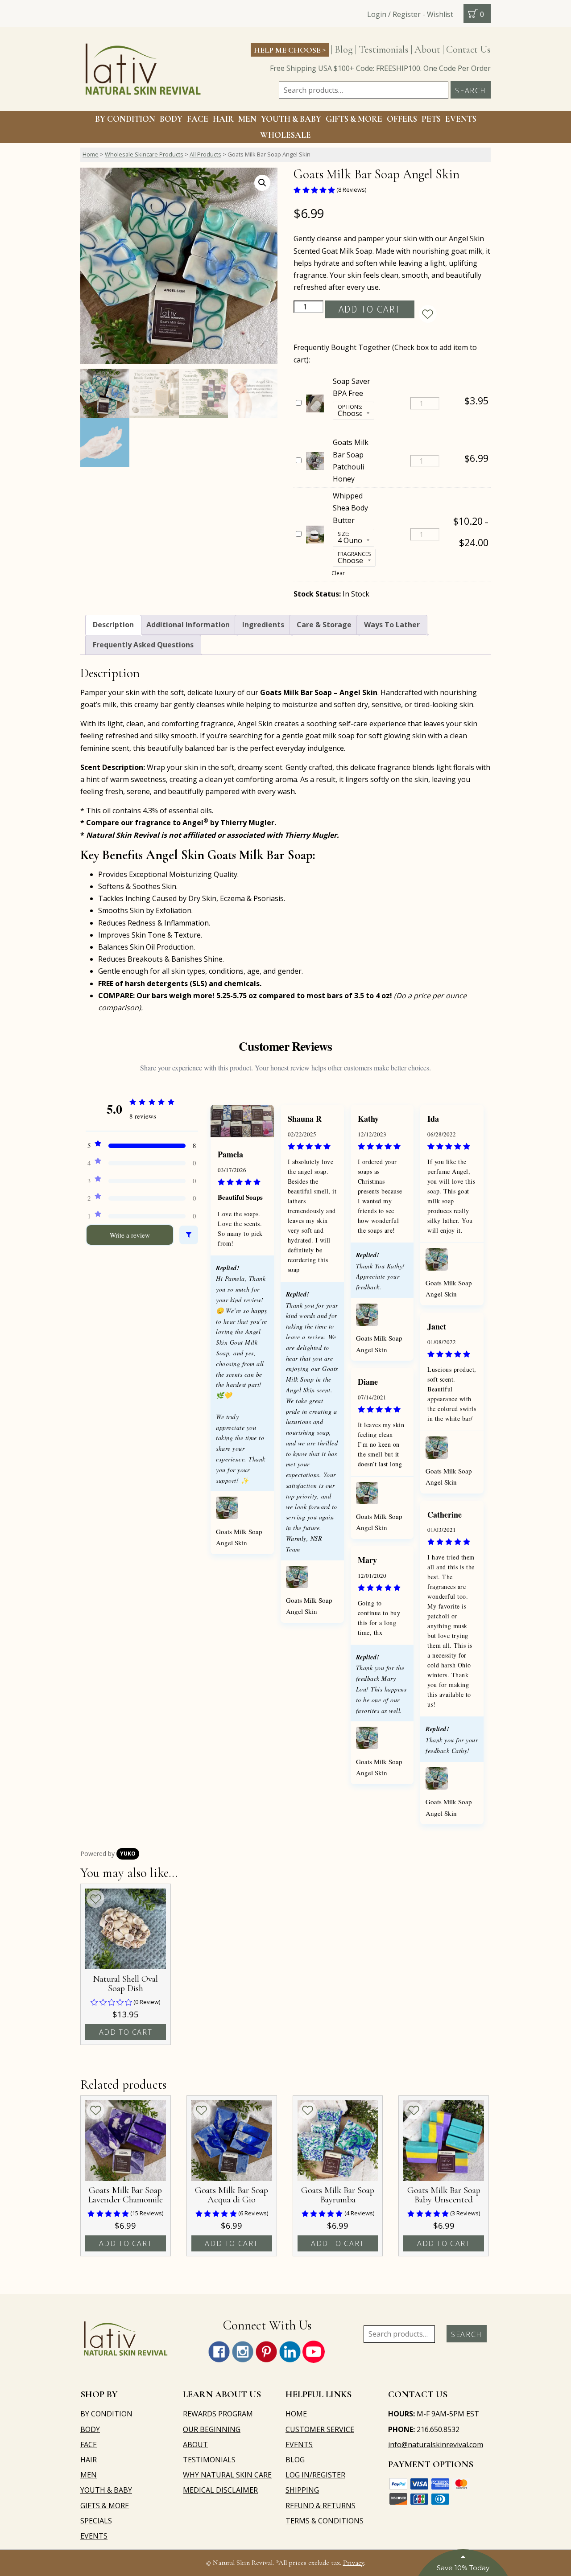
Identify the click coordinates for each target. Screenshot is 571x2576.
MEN (247, 119)
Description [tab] (113, 625)
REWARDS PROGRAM (218, 2414)
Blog (344, 49)
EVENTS (461, 119)
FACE (198, 119)
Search (471, 91)
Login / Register (394, 14)
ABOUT (195, 2444)
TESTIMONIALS (209, 2460)
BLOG (295, 2460)
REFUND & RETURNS (321, 2506)
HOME (296, 2414)
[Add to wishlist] (428, 314)
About (427, 49)
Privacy (354, 2563)
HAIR (223, 119)
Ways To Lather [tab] (392, 625)
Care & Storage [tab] (324, 625)
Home (91, 154)
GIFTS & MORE (354, 119)
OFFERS (402, 119)
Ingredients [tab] (263, 625)
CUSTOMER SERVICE (320, 2429)
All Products (205, 154)
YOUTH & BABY (106, 2490)
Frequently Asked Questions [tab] (143, 645)
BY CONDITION (125, 119)
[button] (262, 183)
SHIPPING (302, 2490)
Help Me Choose (290, 49)
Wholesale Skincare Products (144, 154)
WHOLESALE (285, 135)
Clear (338, 573)
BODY (171, 119)
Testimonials (384, 49)
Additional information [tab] (188, 625)
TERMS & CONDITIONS (325, 2521)
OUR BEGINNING (212, 2429)
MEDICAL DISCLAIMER (220, 2490)
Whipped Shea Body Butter (350, 508)
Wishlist (440, 14)
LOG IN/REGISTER (315, 2475)
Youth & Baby (291, 119)
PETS (431, 119)
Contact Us (468, 49)
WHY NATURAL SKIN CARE (227, 2475)
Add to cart (370, 309)
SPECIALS (96, 2521)
